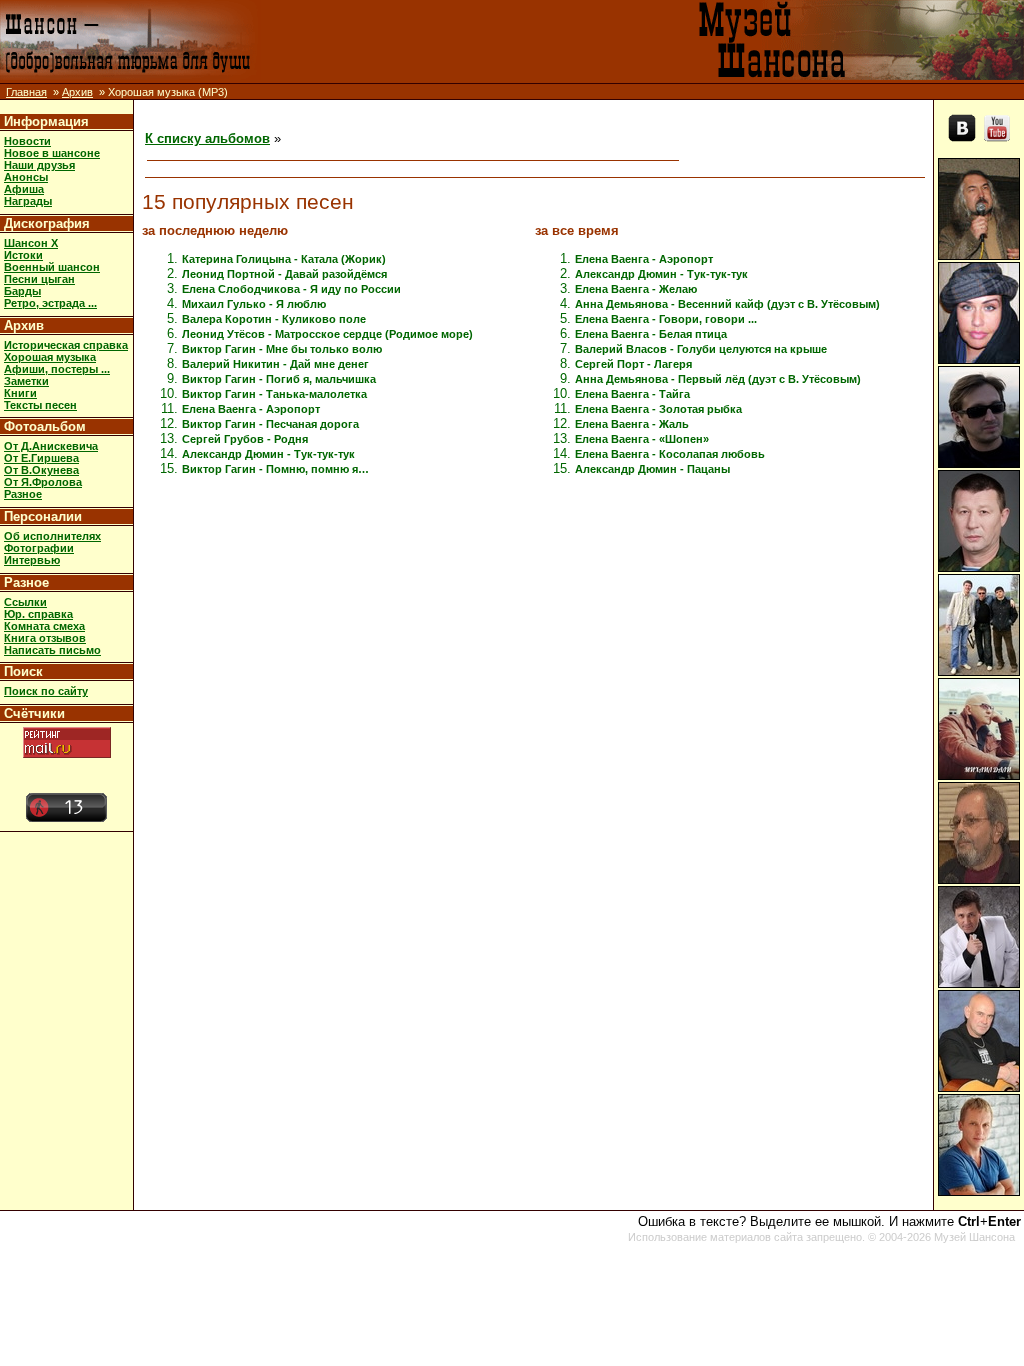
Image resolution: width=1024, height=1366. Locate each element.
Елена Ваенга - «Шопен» (642, 439)
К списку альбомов (207, 138)
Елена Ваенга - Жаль (632, 424)
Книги (20, 393)
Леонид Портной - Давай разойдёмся (284, 274)
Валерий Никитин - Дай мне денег (275, 364)
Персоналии (43, 516)
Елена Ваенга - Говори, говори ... (666, 319)
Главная (26, 92)
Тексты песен (40, 405)
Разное (23, 494)
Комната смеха (44, 626)
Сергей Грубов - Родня (245, 439)
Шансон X (31, 243)
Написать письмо (52, 650)
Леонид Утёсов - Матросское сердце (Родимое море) (327, 334)
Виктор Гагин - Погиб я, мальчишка (279, 379)
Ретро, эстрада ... (50, 303)
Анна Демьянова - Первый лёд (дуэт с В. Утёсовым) (718, 379)
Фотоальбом (45, 426)
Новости (27, 141)
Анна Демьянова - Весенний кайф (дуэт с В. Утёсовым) (727, 304)
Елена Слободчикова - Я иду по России (291, 289)
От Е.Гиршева (41, 458)
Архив (77, 92)
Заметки (26, 381)
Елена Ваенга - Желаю (636, 289)
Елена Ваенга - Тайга (632, 394)
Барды (22, 291)
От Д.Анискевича (51, 446)
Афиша (24, 189)
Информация (46, 121)
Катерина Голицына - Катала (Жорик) (284, 259)
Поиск (23, 671)
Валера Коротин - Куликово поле (274, 319)
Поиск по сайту (46, 691)
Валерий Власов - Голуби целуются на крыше (701, 349)
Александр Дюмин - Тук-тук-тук (268, 454)
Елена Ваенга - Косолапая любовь (670, 454)
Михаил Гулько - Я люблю (254, 304)
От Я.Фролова (43, 482)
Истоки (23, 255)
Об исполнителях (52, 536)
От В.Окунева (41, 470)
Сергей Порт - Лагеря (633, 364)
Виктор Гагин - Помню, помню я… (275, 469)
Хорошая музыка (50, 357)
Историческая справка (66, 345)
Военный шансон (52, 267)
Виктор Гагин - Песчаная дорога (270, 424)
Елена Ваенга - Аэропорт (251, 409)
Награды (28, 201)
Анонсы (26, 177)
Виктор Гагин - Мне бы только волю (282, 349)
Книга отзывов (45, 638)
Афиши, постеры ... (57, 369)
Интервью (32, 560)
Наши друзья (39, 165)
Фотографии (39, 548)
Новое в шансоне (52, 153)
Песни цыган (39, 279)
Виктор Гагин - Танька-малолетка (274, 394)
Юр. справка (38, 614)
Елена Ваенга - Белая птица (651, 334)
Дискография (47, 223)
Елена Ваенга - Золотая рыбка (658, 409)
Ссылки (25, 602)
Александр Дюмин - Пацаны (652, 469)
